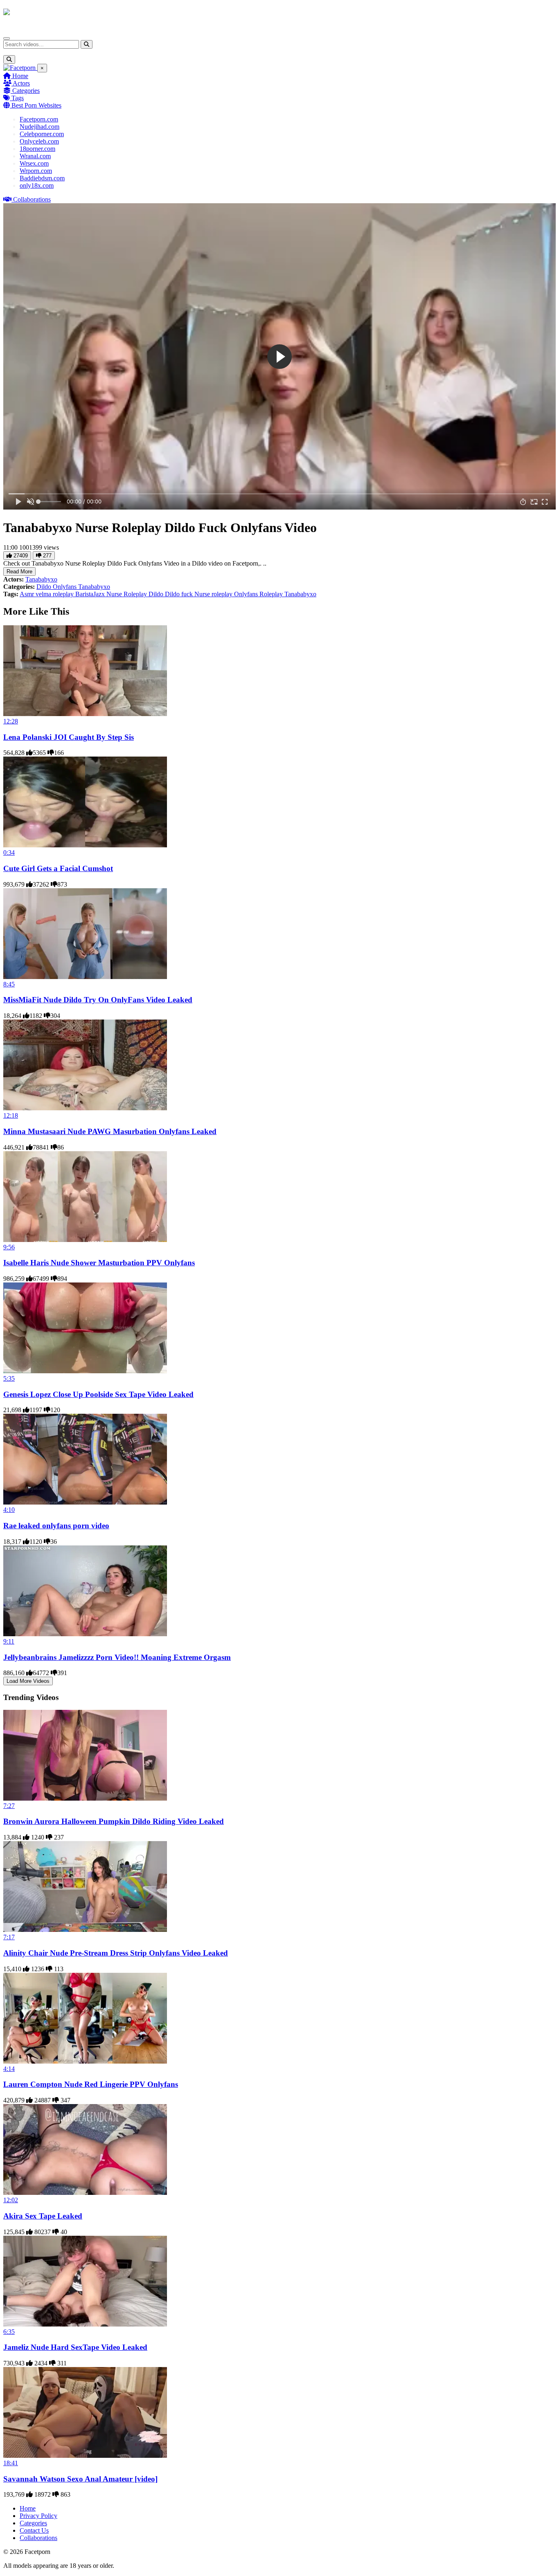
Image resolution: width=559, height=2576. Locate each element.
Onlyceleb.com (39, 141)
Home (19, 76)
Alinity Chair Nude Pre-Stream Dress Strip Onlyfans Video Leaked (116, 1953)
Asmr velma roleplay (47, 594)
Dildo (45, 587)
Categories (25, 91)
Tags (17, 98)
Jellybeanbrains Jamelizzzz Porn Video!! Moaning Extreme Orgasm (117, 1657)
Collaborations (31, 199)
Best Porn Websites (36, 105)
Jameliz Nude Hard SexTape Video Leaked (75, 2347)
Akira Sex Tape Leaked (43, 2216)
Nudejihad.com (39, 127)
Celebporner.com (42, 134)
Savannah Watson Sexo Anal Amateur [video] (80, 2479)
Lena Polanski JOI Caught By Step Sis (69, 737)
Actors (21, 83)
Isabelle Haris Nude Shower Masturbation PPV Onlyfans (99, 1263)
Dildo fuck (180, 594)
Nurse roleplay (214, 594)
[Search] (87, 44)
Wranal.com (35, 156)
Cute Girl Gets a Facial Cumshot (58, 868)
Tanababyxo (41, 579)
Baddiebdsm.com (42, 178)
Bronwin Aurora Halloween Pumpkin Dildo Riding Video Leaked (114, 1821)
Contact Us (34, 2530)
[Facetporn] (35, 16)
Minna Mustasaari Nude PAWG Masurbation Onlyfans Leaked (110, 1131)
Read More (19, 572)
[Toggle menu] (7, 38)
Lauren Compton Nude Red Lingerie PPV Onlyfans (91, 2084)
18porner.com (37, 149)
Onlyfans (65, 587)
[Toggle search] (9, 60)
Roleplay (272, 594)
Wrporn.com (36, 171)
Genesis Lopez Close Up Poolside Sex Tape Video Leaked (98, 1394)
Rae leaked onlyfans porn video (56, 1526)
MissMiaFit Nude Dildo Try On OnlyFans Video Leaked (98, 1000)
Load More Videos (28, 1681)
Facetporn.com (39, 119)
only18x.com (37, 185)
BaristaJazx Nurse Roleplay (112, 594)
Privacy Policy (38, 2516)
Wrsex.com (34, 163)
